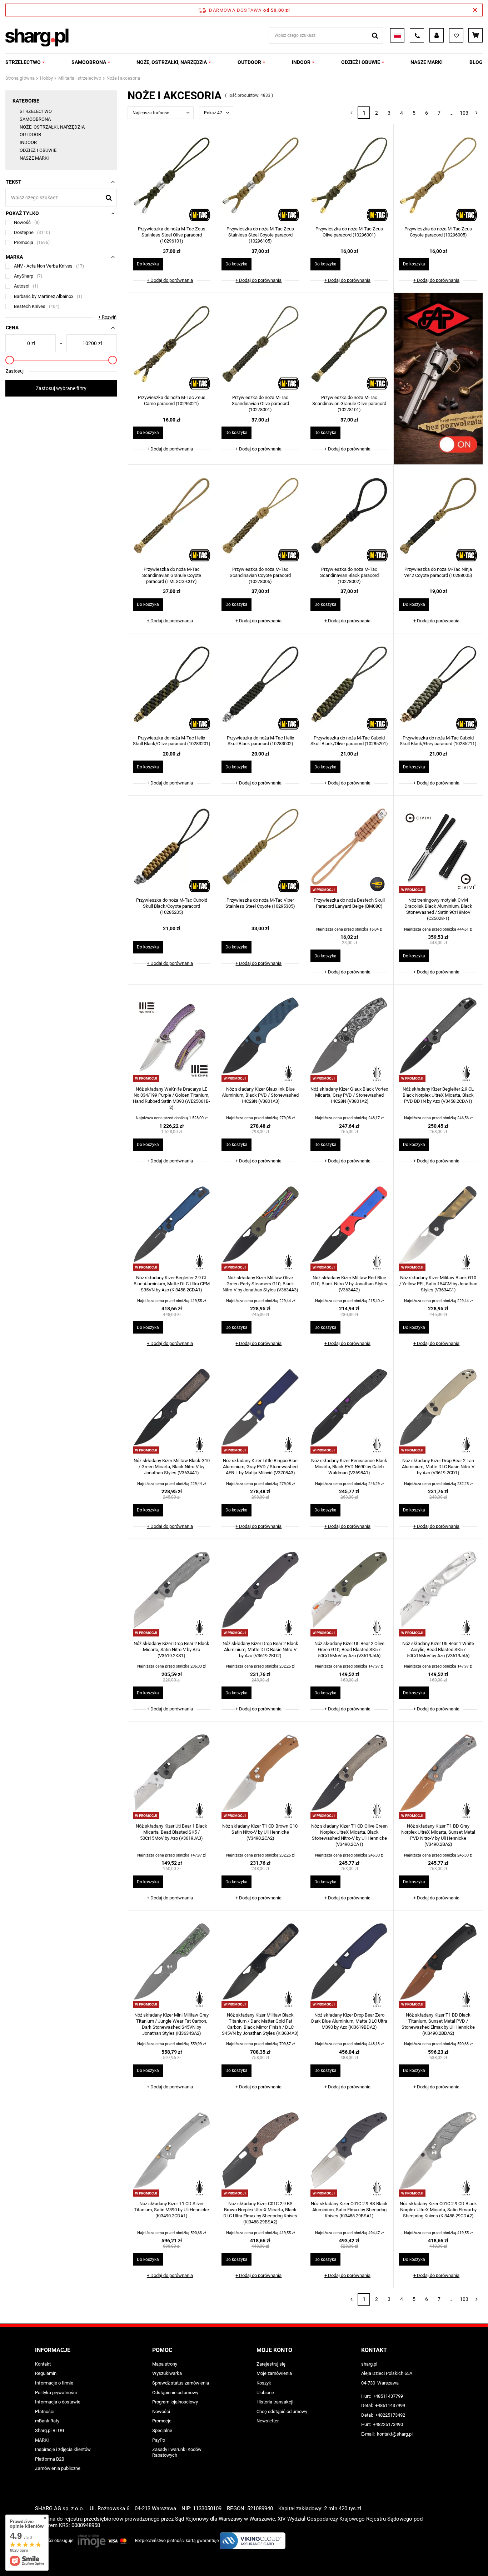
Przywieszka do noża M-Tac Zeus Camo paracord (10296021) (172, 400)
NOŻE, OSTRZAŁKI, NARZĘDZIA (172, 62)
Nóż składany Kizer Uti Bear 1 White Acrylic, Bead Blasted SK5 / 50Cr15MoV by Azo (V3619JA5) (438, 1650)
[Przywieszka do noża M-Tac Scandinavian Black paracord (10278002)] (349, 517)
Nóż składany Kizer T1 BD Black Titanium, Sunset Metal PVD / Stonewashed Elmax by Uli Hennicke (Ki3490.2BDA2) (438, 2024)
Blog (476, 62)
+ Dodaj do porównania (170, 280)
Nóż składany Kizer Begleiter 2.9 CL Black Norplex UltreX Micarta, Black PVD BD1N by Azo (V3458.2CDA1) (438, 1095)
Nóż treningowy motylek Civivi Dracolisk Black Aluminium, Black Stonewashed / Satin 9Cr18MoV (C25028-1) (438, 909)
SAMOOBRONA (89, 62)
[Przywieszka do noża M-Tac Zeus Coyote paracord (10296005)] (438, 176)
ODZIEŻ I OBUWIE (361, 62)
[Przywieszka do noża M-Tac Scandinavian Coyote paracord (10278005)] (260, 517)
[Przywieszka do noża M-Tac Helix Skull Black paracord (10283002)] (260, 685)
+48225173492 (390, 2415)
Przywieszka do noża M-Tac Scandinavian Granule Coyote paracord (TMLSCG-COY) (172, 575)
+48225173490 (388, 2424)
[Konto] (437, 35)
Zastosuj (15, 371)
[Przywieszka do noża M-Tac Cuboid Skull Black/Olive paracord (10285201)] (349, 685)
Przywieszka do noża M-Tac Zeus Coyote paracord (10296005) (438, 232)
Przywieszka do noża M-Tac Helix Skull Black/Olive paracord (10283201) (172, 741)
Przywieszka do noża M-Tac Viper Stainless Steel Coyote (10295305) (260, 903)
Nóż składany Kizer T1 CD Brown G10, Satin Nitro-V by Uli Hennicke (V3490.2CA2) (260, 1832)
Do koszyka (148, 264)
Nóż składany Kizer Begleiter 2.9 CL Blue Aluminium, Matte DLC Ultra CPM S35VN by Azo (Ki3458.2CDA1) (172, 1284)
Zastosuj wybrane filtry (61, 388)
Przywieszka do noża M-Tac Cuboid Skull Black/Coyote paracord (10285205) (172, 906)
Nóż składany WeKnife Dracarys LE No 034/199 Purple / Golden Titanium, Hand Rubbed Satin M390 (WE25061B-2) (171, 1098)
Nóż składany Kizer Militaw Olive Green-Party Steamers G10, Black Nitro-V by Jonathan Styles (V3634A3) (260, 1284)
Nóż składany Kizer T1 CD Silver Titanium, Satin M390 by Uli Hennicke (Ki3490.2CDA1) (171, 2210)
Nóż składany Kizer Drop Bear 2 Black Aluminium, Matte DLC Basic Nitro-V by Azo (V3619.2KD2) (260, 1650)
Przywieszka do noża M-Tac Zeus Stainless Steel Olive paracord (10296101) (172, 235)
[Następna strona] (476, 113)
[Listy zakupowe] (456, 35)
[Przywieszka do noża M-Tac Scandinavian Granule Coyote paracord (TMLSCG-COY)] (172, 517)
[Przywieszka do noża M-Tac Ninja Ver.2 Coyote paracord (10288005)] (438, 517)
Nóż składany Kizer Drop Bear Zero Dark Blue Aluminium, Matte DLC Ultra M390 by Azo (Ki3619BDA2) (349, 2021)
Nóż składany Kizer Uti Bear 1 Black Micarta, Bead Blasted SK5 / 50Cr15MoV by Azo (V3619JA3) (171, 1832)
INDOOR (301, 62)
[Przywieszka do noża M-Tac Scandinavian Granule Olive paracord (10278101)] (349, 345)
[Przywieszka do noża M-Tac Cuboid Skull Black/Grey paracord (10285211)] (438, 685)
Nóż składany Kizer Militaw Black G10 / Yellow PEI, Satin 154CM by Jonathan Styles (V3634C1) (438, 1284)
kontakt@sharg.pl (395, 2434)
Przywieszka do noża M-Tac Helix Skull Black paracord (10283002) (260, 741)
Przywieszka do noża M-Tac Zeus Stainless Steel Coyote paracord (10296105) (260, 235)
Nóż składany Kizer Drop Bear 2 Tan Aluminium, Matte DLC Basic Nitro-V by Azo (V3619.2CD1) (438, 1467)
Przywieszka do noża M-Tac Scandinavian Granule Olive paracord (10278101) (349, 403)
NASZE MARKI (427, 62)
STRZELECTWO (23, 62)
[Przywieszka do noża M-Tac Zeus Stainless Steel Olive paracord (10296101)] (172, 176)
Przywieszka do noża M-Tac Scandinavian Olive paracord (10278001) (260, 403)
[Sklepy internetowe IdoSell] (449, 2557)
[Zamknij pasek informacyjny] (475, 10)
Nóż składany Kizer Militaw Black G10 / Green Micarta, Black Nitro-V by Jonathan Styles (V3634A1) (172, 1467)
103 (464, 113)
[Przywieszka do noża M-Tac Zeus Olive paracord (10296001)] (349, 176)
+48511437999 (390, 2405)
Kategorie (26, 101)
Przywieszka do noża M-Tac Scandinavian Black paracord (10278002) (349, 575)
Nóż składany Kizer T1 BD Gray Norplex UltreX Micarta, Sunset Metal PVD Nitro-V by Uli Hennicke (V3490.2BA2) (438, 1835)
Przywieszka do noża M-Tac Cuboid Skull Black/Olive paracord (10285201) (349, 741)
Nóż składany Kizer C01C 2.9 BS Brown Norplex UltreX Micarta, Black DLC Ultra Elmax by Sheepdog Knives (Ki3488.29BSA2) (260, 2213)
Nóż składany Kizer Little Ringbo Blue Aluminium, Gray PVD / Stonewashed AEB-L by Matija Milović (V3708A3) (260, 1467)
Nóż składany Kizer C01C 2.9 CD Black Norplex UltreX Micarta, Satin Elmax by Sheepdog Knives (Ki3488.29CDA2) (438, 2210)
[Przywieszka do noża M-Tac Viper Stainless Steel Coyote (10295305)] (260, 847)
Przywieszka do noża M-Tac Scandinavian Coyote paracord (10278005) (260, 575)
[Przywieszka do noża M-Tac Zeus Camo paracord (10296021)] (172, 345)
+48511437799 (388, 2396)
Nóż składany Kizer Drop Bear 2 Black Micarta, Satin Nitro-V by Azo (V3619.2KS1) (171, 1650)
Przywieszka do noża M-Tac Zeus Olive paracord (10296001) (349, 232)
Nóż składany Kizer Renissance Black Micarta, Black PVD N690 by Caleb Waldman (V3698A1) (349, 1467)
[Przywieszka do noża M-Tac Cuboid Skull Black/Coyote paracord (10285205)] (172, 847)
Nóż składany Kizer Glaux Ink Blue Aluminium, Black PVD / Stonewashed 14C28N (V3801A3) (260, 1095)
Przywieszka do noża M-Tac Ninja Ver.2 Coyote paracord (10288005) (438, 572)
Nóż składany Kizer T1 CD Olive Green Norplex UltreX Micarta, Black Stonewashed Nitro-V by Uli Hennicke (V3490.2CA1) (349, 1835)
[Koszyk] (475, 35)
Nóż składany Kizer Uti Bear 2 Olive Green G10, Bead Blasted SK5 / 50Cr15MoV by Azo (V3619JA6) (349, 1650)
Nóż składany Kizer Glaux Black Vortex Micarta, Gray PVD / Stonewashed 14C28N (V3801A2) (349, 1095)
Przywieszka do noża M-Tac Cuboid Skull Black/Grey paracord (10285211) (438, 741)
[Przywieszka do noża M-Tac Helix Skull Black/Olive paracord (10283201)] (172, 685)
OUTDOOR (249, 62)
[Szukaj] (375, 36)
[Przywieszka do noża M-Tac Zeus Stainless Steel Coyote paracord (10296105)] (260, 176)
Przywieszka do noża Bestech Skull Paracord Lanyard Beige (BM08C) (349, 903)
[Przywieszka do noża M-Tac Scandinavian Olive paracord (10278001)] (260, 345)
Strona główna (20, 78)
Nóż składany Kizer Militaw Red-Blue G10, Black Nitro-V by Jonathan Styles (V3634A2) (349, 1284)
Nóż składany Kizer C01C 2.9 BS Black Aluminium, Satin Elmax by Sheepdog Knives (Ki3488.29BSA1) (349, 2210)
